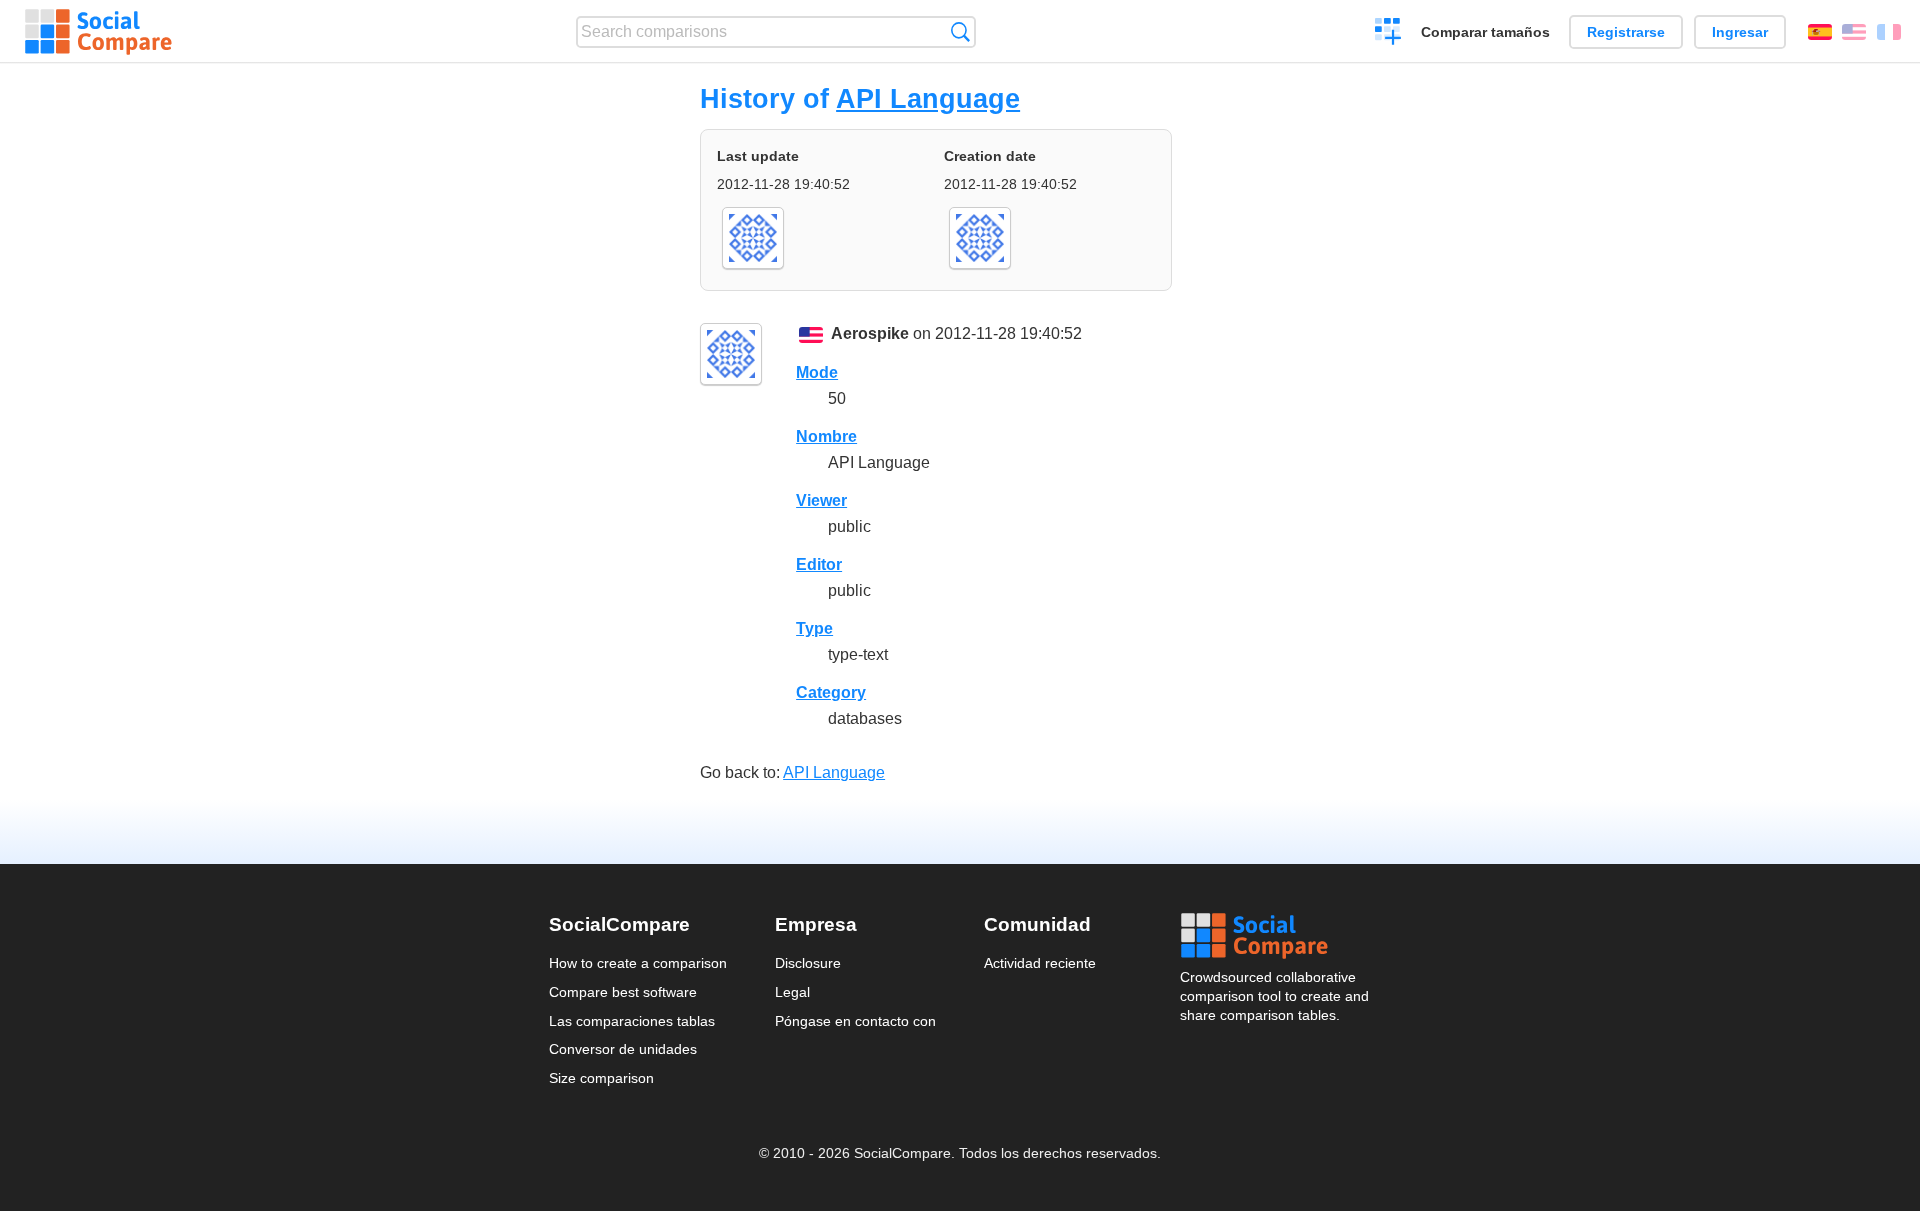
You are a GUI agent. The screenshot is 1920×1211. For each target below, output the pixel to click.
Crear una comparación (1388, 34)
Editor (819, 564)
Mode (817, 372)
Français (1889, 32)
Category (831, 692)
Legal (792, 992)
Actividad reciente (1040, 963)
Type (814, 628)
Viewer (821, 500)
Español (1820, 32)
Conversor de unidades (623, 1049)
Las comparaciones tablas (632, 1021)
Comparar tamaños (1485, 32)
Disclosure (808, 963)
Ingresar (1740, 32)
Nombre (826, 436)
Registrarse (1626, 32)
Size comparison (601, 1078)
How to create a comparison (638, 963)
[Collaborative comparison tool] (98, 32)
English (1854, 32)
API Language (928, 98)
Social (1276, 936)
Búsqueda (960, 31)
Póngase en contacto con (855, 1021)
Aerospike (870, 333)
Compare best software (623, 992)
